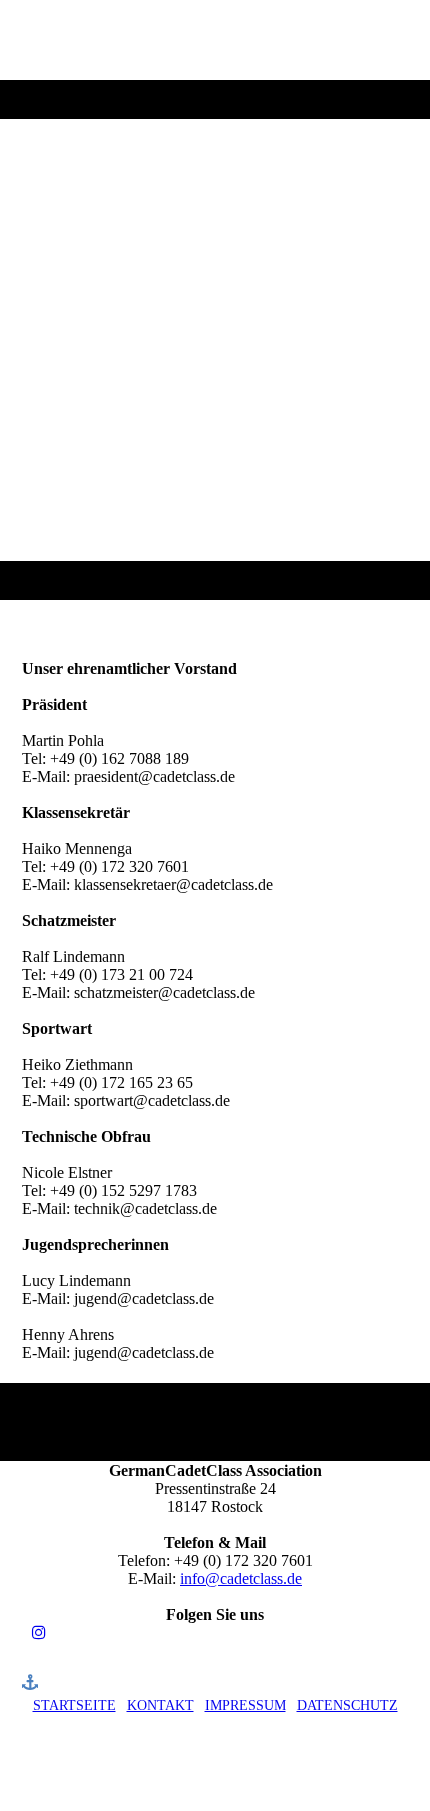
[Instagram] (39, 1632)
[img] (215, 300)
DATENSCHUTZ (347, 1705)
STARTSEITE (74, 1705)
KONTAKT (160, 1705)
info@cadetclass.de (241, 1578)
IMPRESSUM (245, 1705)
